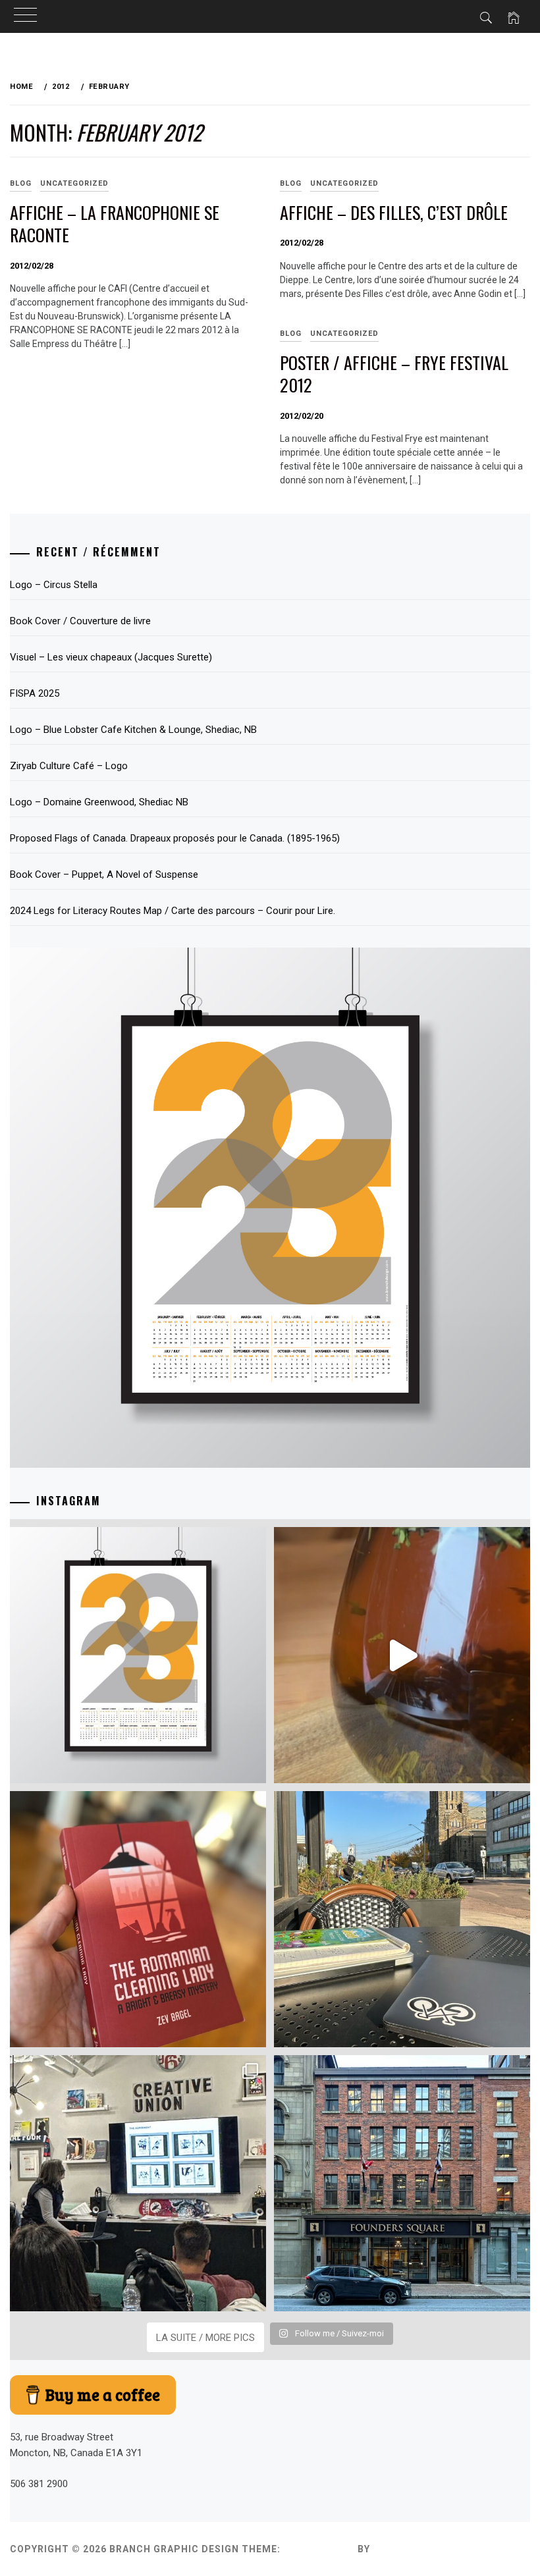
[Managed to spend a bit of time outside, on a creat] (402, 1919)
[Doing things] (402, 1655)
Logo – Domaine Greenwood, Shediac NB (99, 802)
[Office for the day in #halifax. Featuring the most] (402, 2183)
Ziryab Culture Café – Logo (69, 766)
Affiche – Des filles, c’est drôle (394, 212)
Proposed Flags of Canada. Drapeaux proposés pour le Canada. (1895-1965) (175, 838)
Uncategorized (74, 183)
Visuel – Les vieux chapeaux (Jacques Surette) (111, 657)
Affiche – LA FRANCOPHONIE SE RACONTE (115, 224)
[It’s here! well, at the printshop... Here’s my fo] (138, 1655)
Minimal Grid (319, 2549)
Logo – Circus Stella (54, 585)
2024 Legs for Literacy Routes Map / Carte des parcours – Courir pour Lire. (173, 911)
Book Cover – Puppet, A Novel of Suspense (104, 874)
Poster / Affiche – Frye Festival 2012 (394, 374)
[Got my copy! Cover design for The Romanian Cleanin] (138, 1919)
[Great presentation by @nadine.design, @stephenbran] (138, 2183)
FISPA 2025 (35, 693)
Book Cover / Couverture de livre (80, 621)
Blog (291, 183)
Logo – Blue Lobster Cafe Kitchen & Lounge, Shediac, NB (133, 730)
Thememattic (411, 2549)
